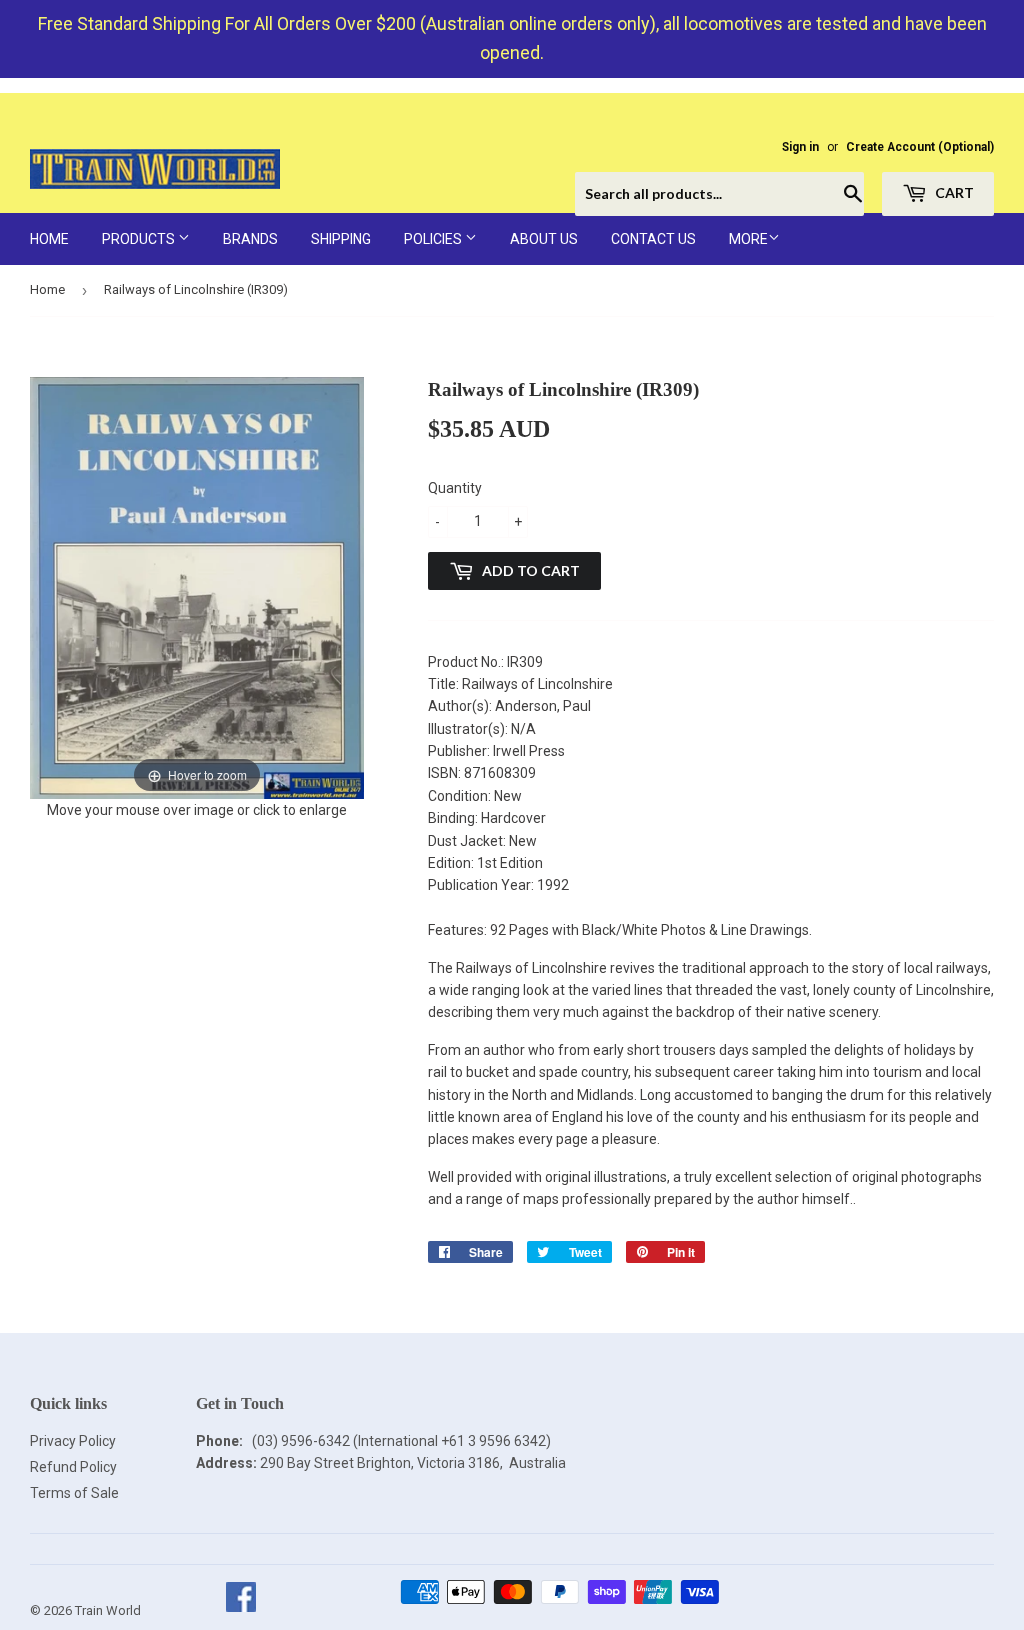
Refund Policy (73, 1467)
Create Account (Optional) (920, 147)
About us (544, 239)
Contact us (653, 239)
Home (49, 239)
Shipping (341, 239)
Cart (953, 192)
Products (140, 239)
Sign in (800, 147)
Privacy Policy (73, 1441)
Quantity (455, 488)
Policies (434, 239)
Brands (250, 239)
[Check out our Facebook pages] (240, 1610)
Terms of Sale (74, 1493)
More (748, 239)
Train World (108, 1610)
